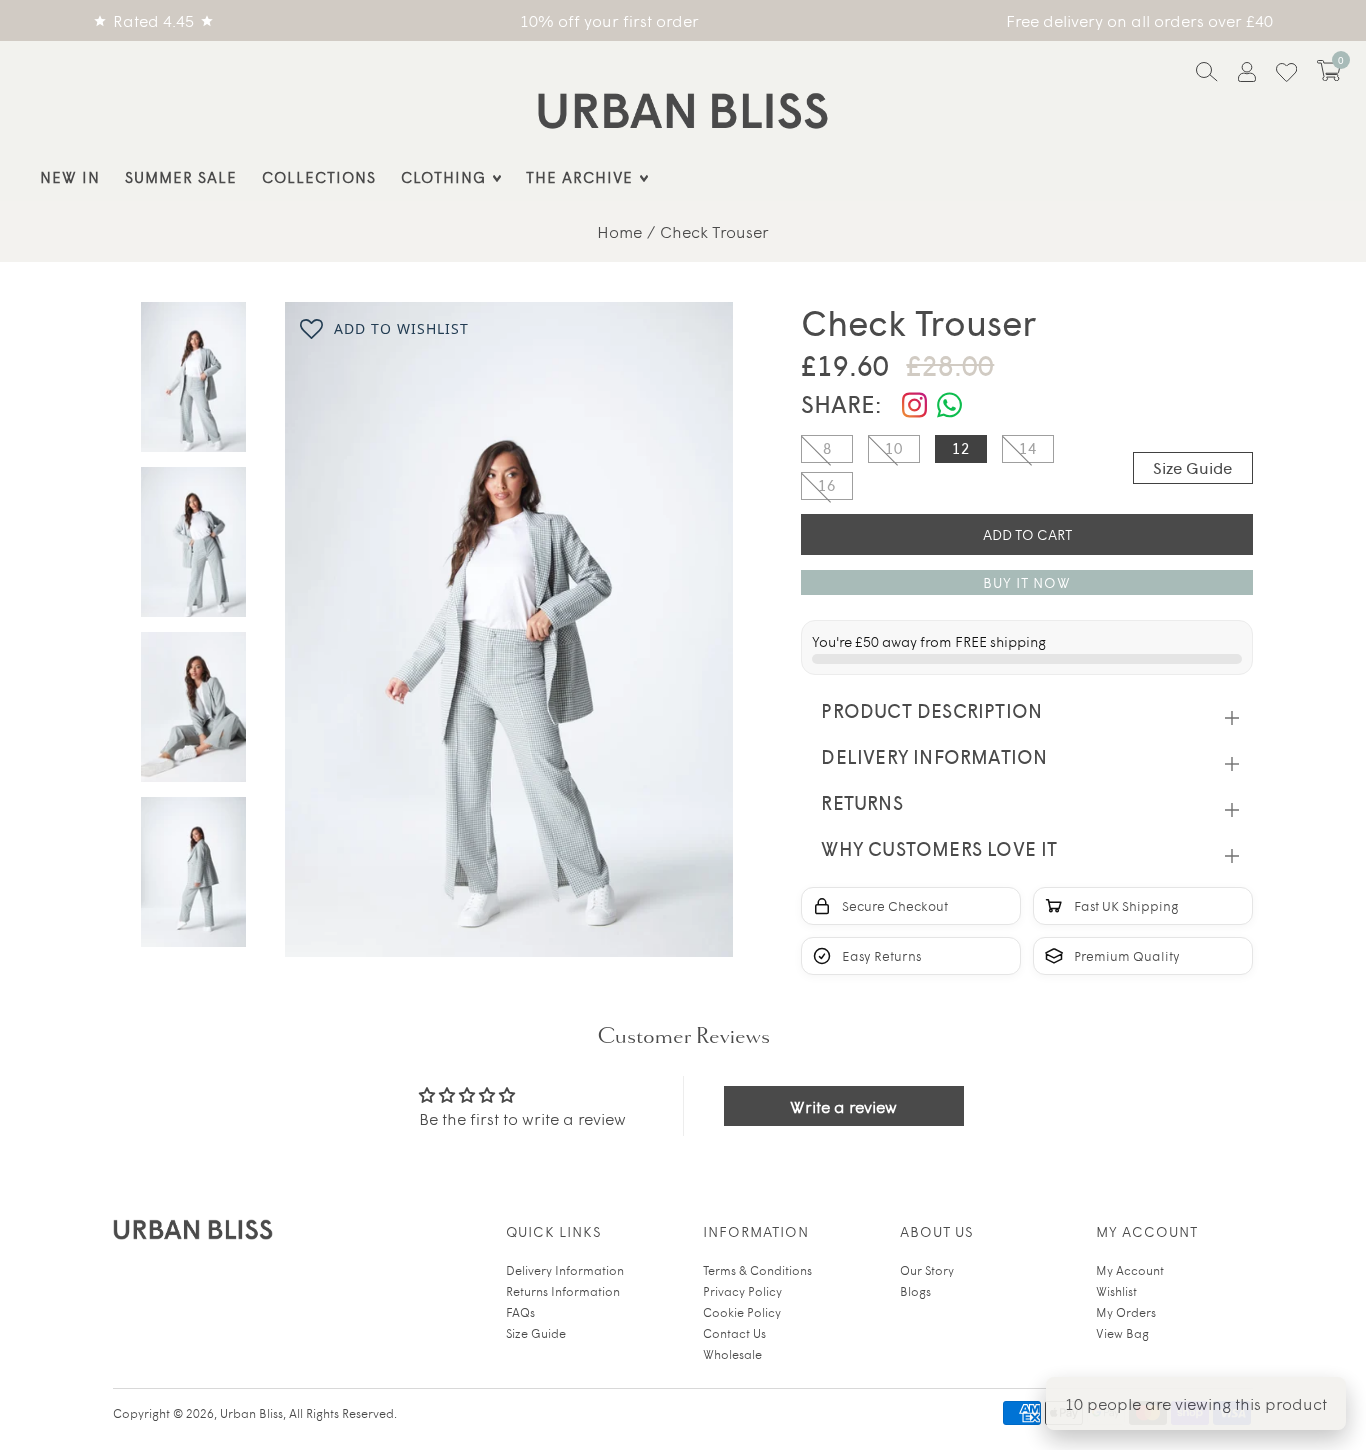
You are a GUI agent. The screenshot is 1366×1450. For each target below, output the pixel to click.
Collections (319, 176)
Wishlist (1116, 1291)
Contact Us (734, 1333)
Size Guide (1192, 467)
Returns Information (563, 1291)
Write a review (843, 1106)
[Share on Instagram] (914, 405)
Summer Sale (181, 176)
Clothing (443, 176)
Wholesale (732, 1354)
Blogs (915, 1291)
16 (827, 485)
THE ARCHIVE (579, 176)
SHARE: (841, 403)
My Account (1130, 1270)
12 (961, 448)
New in (70, 176)
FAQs (520, 1312)
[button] (1329, 70)
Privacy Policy (742, 1291)
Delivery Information (565, 1270)
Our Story (927, 1270)
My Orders (1126, 1312)
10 (894, 448)
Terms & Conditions (757, 1270)
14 (1028, 448)
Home (619, 231)
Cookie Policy (742, 1312)
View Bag (1122, 1333)
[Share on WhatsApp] (949, 405)
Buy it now (1027, 582)
